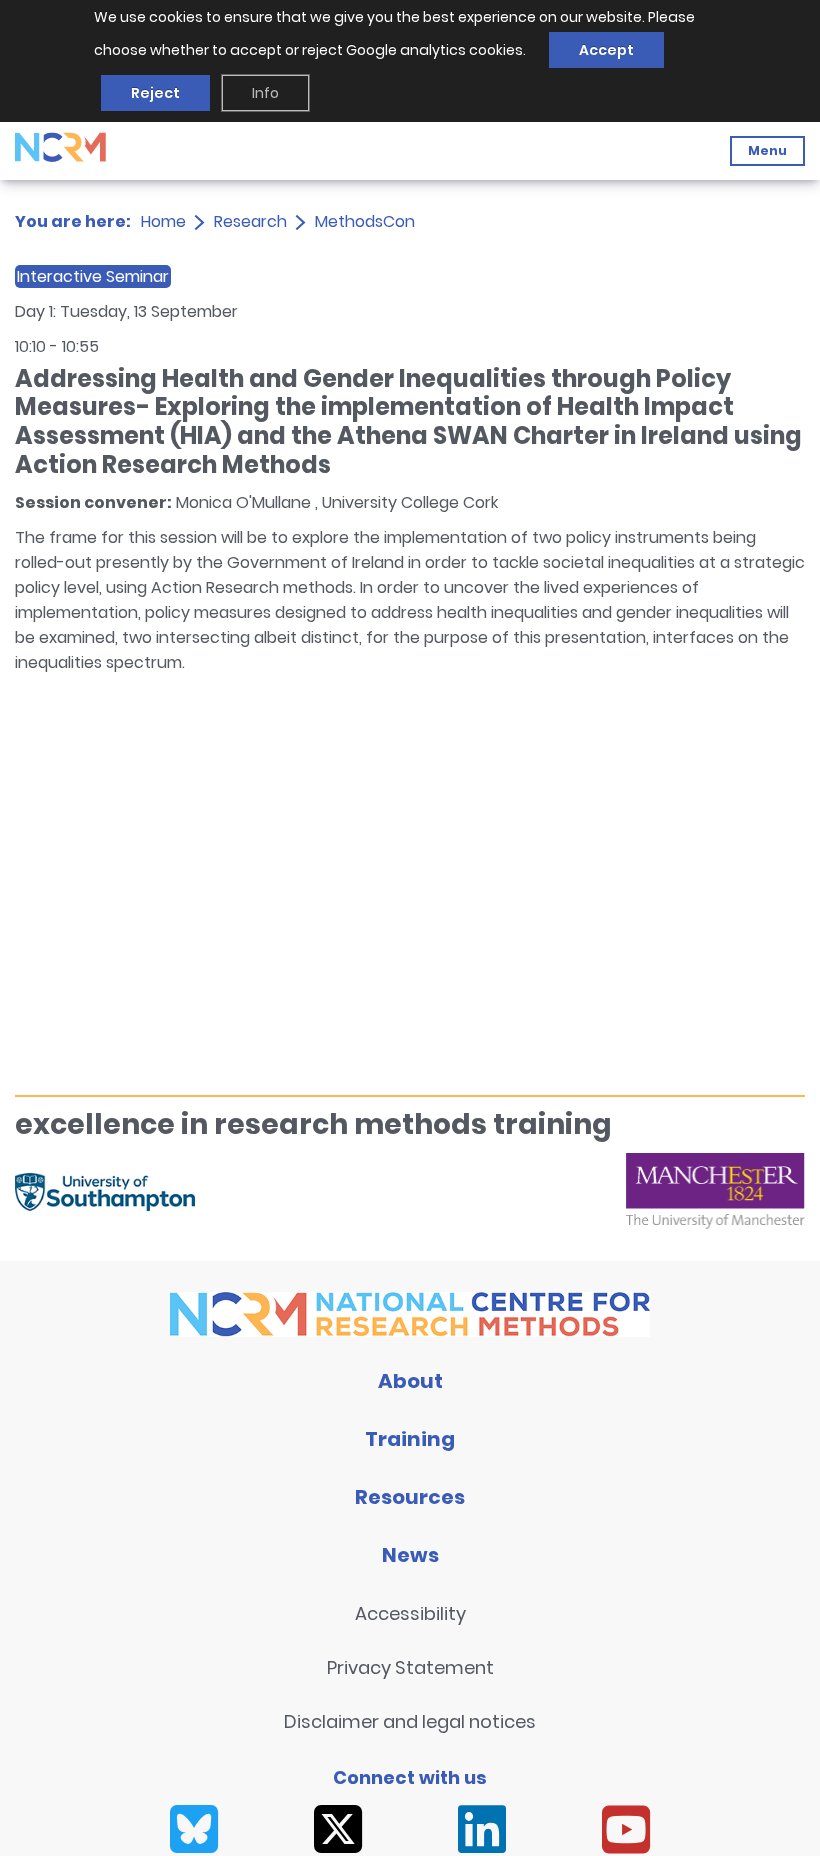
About (410, 1381)
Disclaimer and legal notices (410, 1721)
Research (250, 221)
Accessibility (410, 1613)
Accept (606, 50)
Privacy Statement (410, 1667)
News (410, 1555)
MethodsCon (365, 221)
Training (410, 1439)
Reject (155, 93)
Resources (410, 1497)
